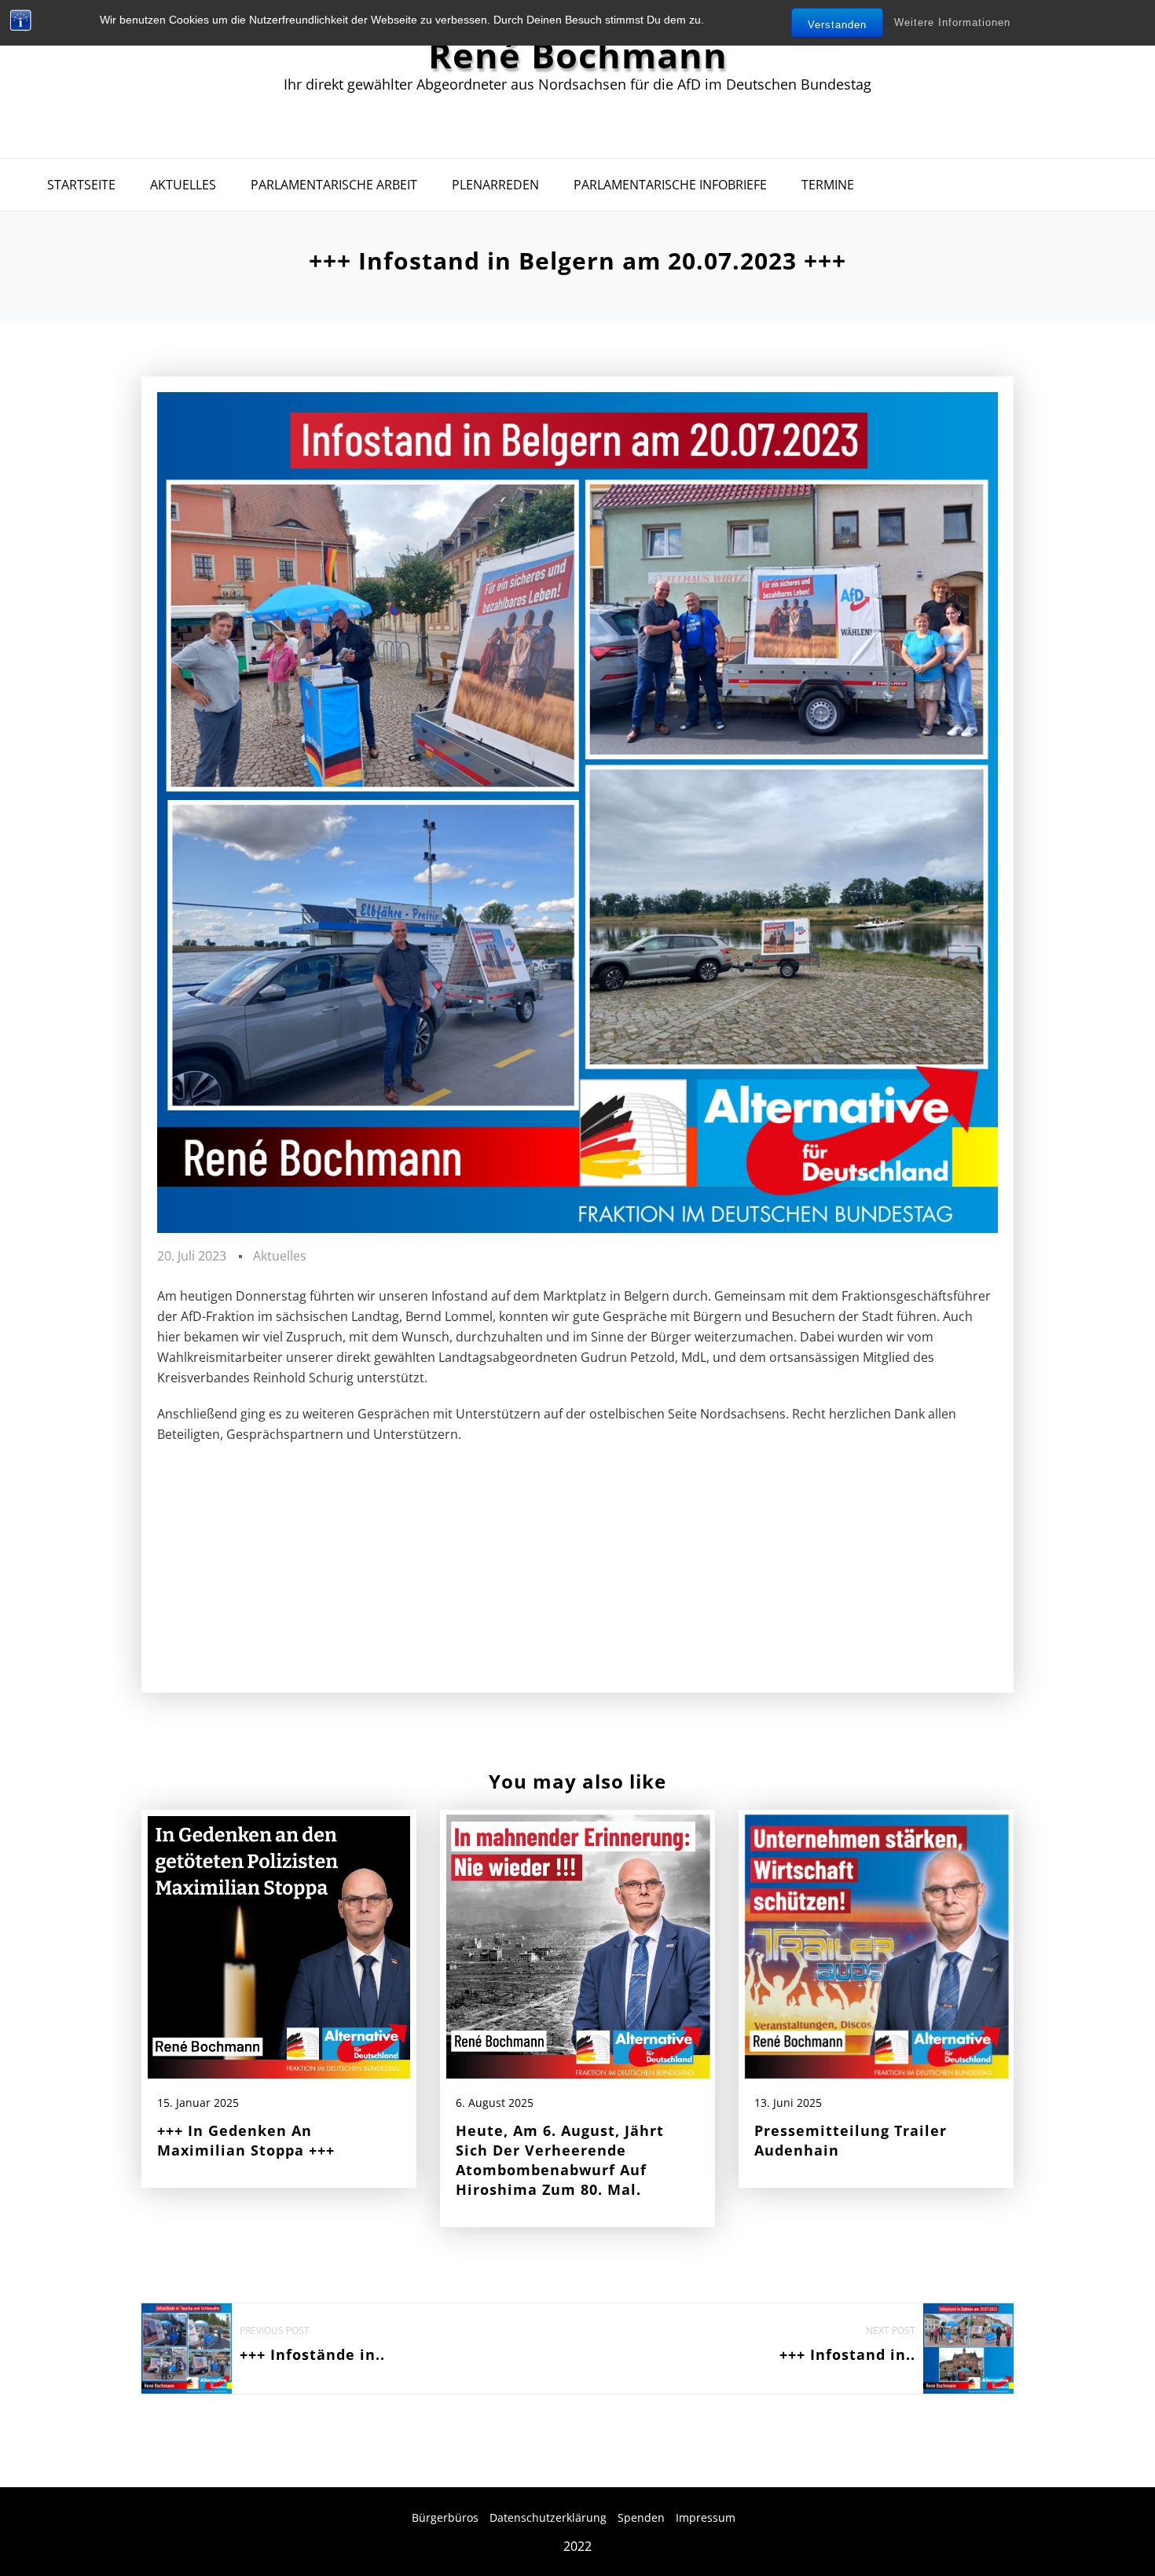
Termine (828, 185)
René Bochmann (578, 55)
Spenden (641, 2517)
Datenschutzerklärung (548, 2517)
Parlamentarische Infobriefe (670, 185)
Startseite (81, 185)
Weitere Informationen (952, 22)
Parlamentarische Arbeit (334, 185)
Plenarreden (495, 185)
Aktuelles (183, 185)
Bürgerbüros (445, 2517)
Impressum (706, 2517)
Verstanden (837, 25)
